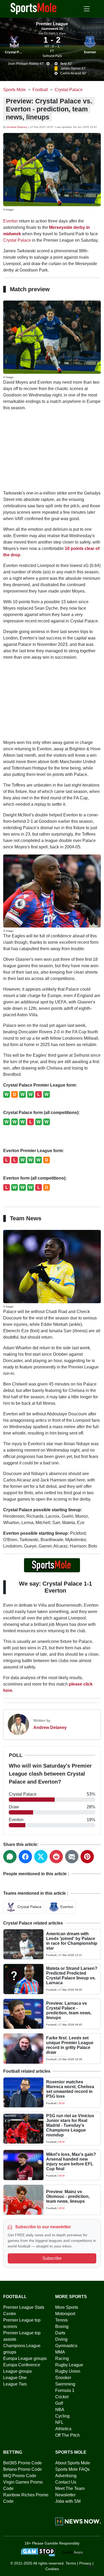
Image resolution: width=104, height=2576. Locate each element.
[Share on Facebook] (25, 1857)
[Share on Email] (72, 1857)
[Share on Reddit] (56, 1857)
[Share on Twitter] (41, 1857)
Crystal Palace (16, 52)
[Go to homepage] (34, 8)
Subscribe (52, 2258)
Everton (90, 52)
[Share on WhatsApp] (10, 1857)
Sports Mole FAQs (72, 2469)
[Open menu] (87, 9)
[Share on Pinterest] (87, 1857)
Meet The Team (70, 2488)
